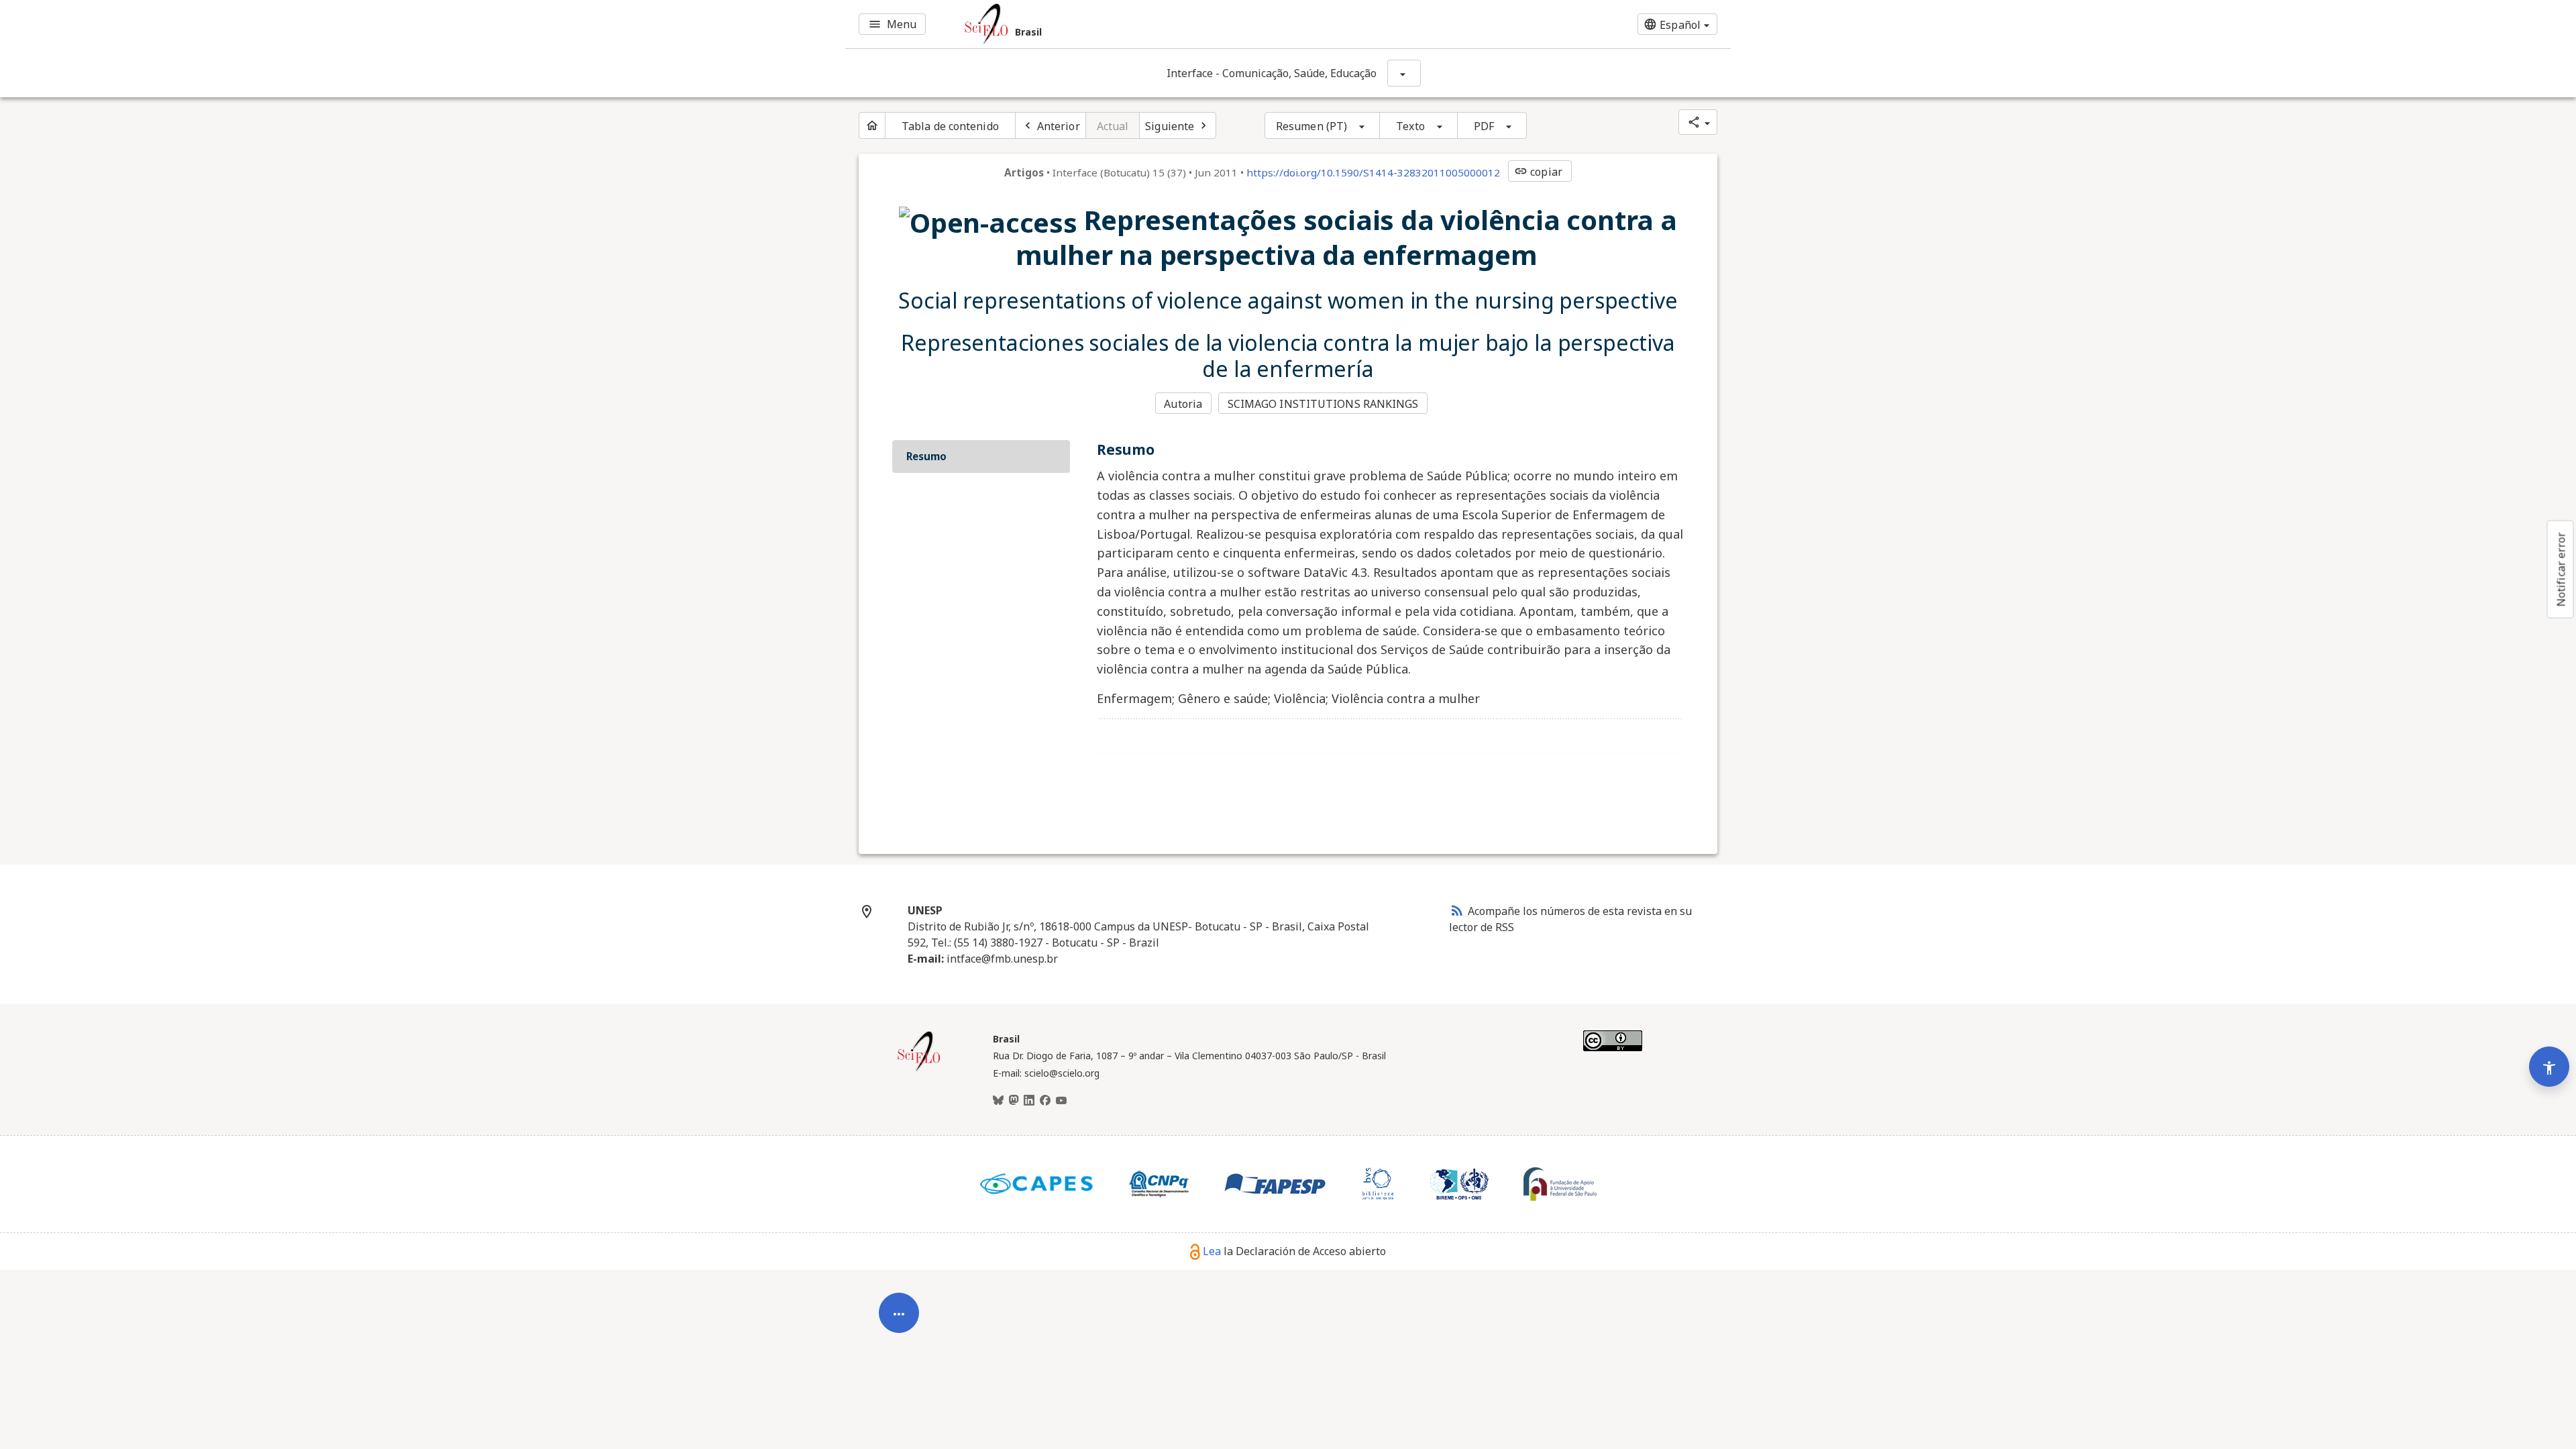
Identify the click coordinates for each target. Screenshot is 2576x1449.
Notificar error (2561, 570)
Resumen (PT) (1311, 126)
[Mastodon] (1014, 1101)
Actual (1113, 126)
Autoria (1183, 404)
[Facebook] (1045, 1101)
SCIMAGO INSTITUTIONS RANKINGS (1323, 404)
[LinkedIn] (1029, 1101)
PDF (1484, 126)
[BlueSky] (998, 1101)
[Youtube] (1061, 1101)
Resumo (926, 456)
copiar (1538, 172)
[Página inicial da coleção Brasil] (919, 1069)
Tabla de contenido (950, 126)
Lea (1212, 1251)
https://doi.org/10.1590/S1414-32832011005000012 (1373, 172)
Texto (1410, 126)
